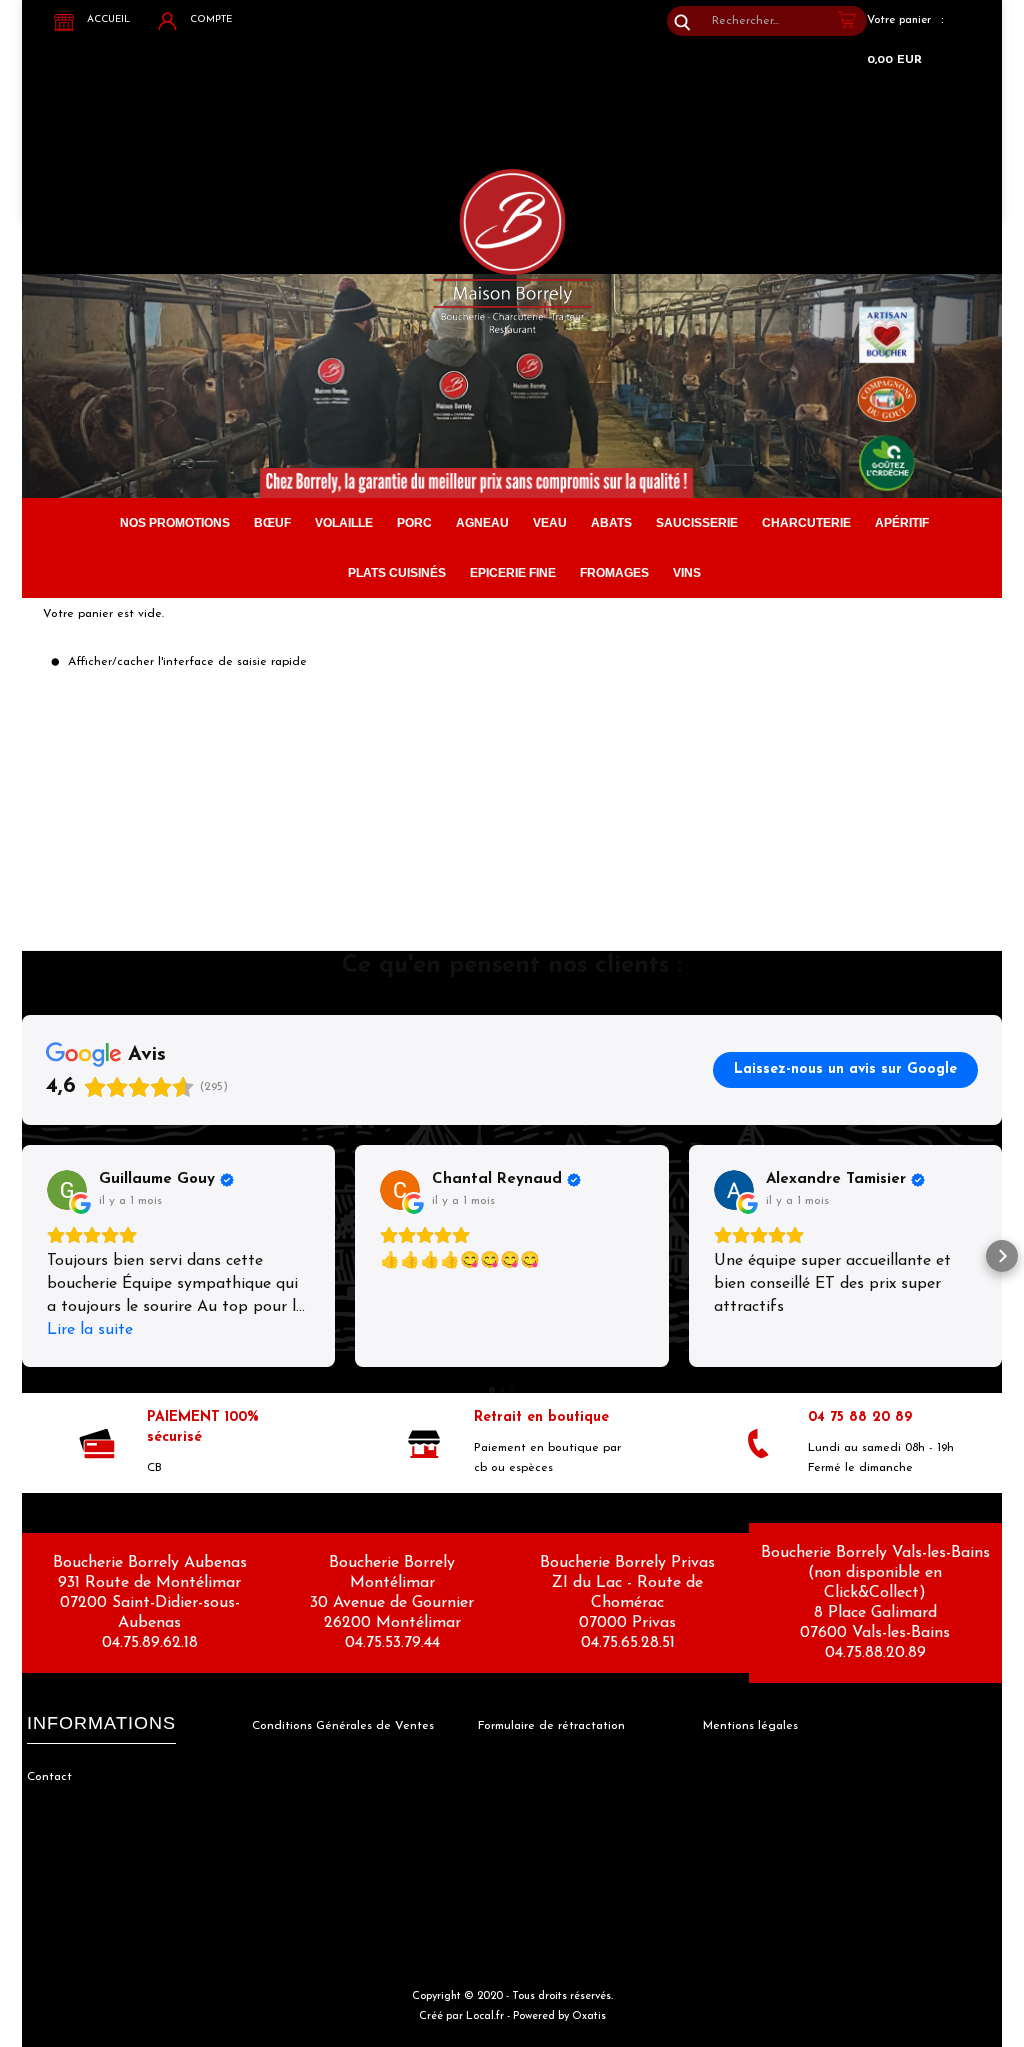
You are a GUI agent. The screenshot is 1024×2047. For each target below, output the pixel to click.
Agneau (482, 523)
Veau (550, 523)
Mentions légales (750, 1726)
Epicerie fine (513, 573)
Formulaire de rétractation (551, 1726)
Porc (414, 523)
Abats (611, 523)
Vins (687, 573)
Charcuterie (806, 523)
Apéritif (902, 523)
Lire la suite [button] (90, 1330)
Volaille (344, 523)
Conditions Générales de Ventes (343, 1726)
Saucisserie (697, 523)
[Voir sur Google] (67, 1190)
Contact (49, 1777)
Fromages (614, 573)
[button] (22, 1256)
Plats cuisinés (397, 573)
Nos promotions (175, 523)
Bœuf (272, 523)
